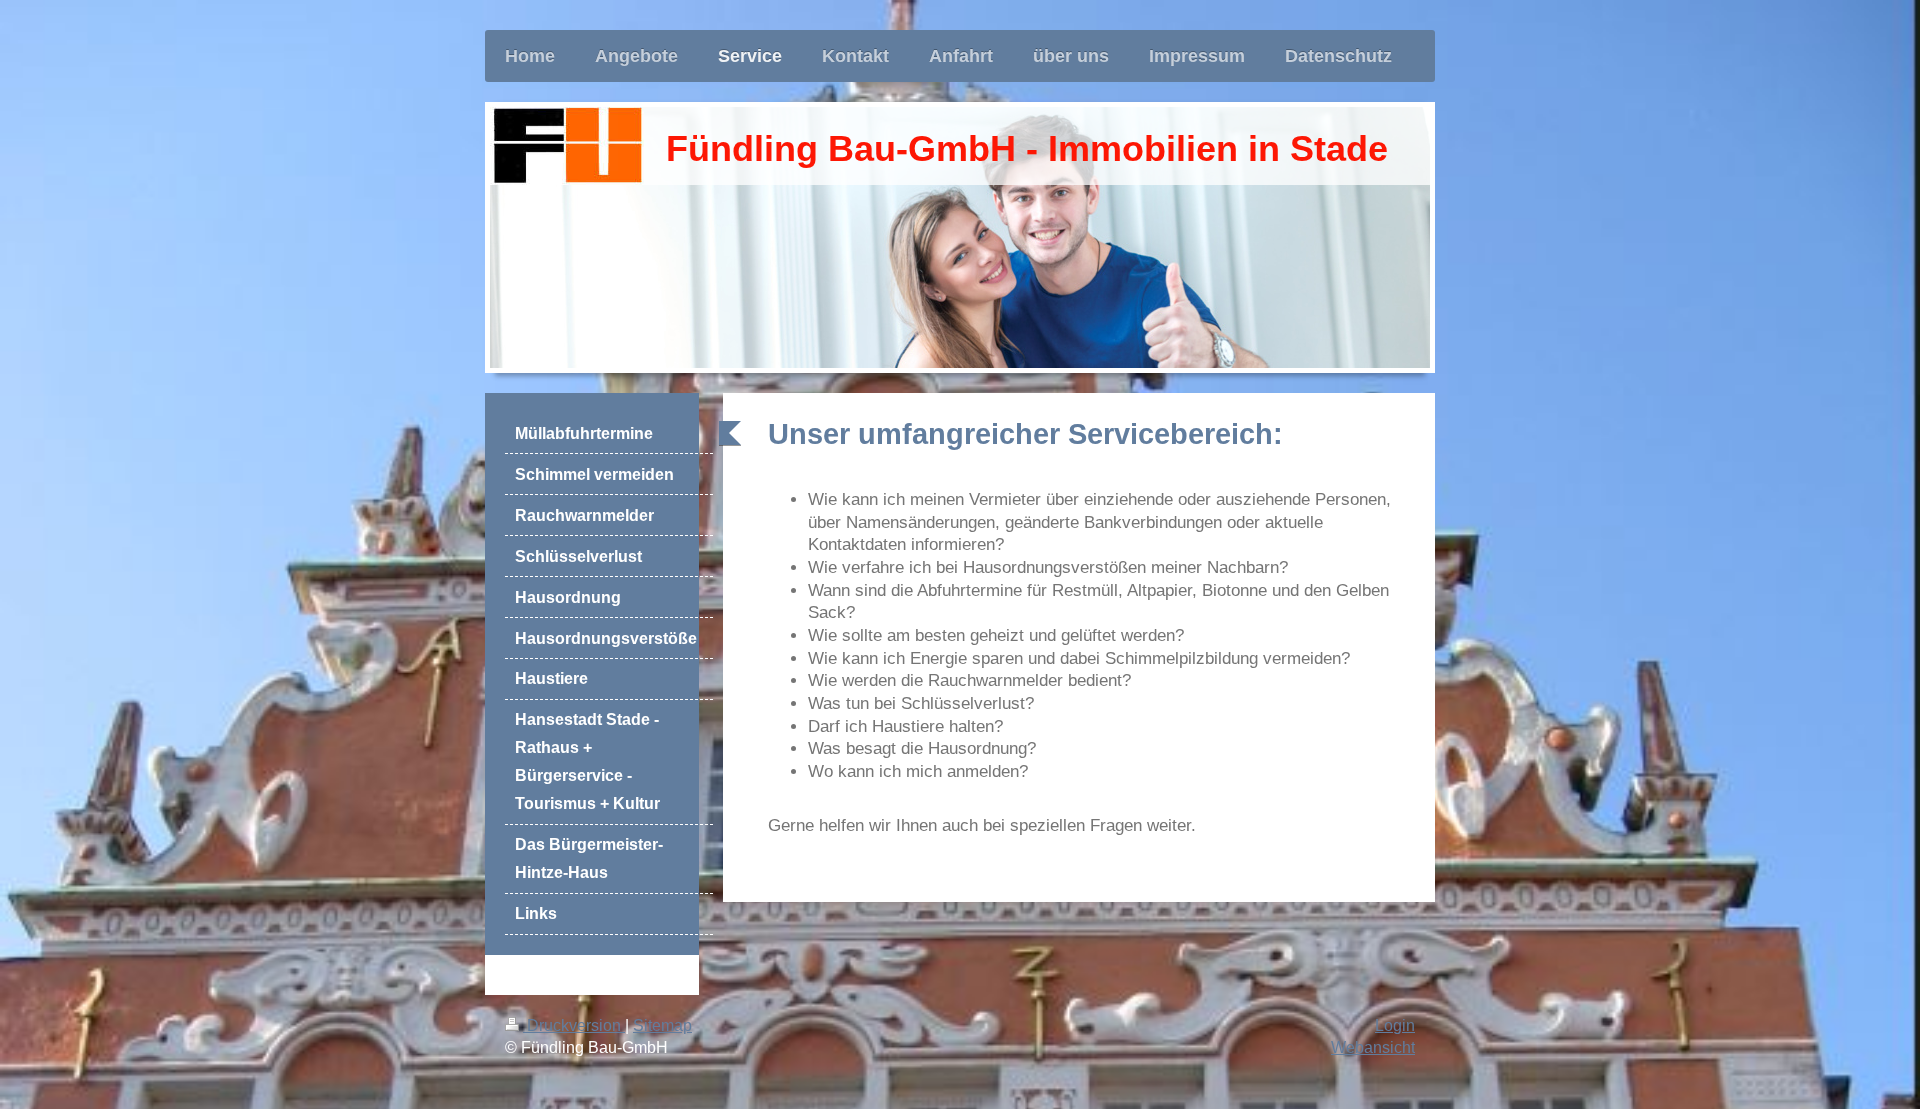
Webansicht (1373, 1047)
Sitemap (662, 1025)
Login (1395, 1025)
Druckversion (574, 1025)
